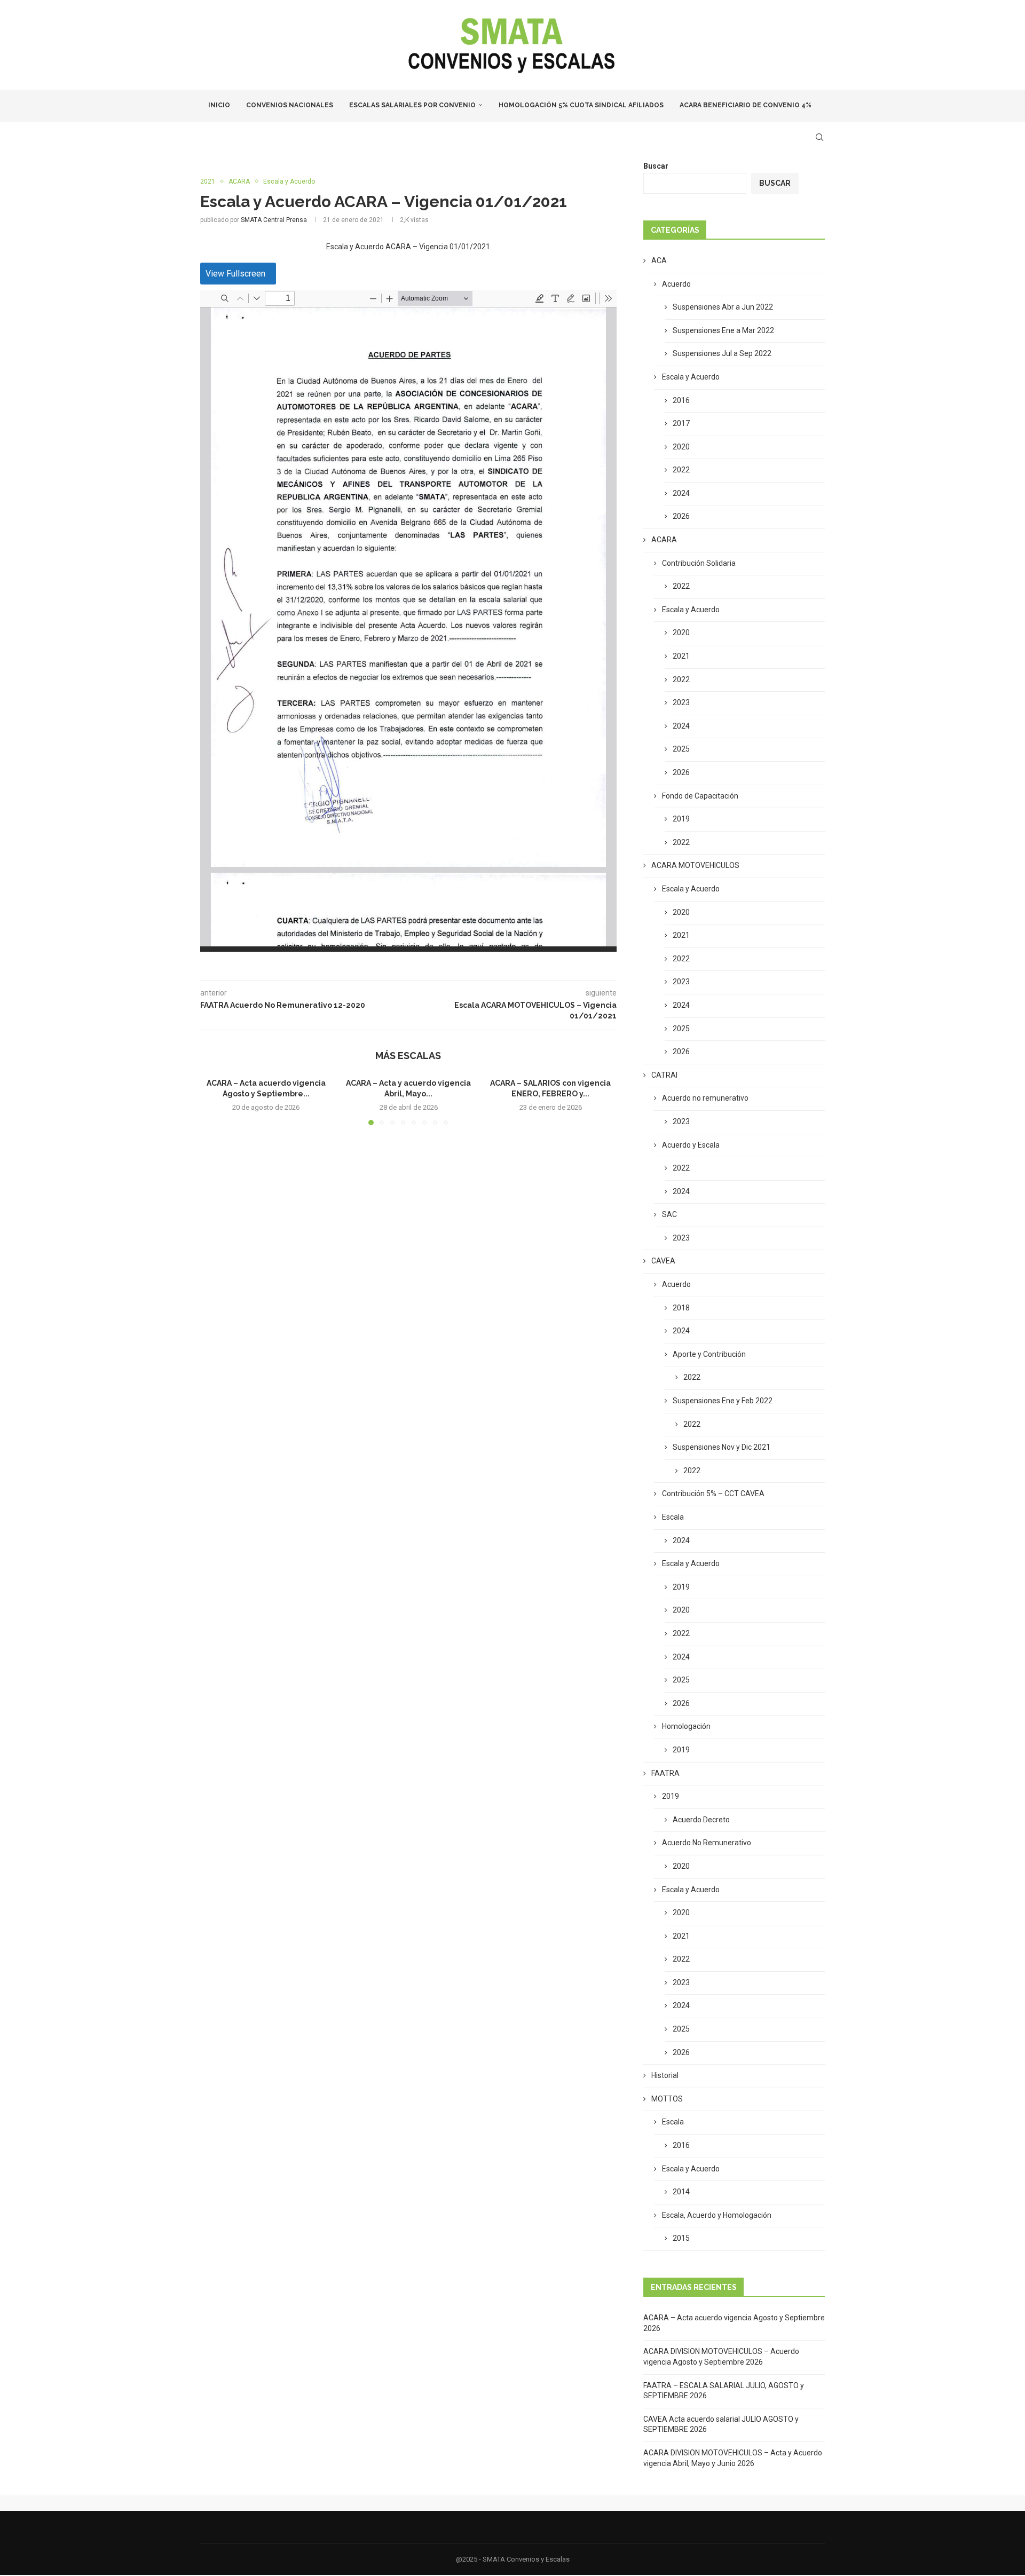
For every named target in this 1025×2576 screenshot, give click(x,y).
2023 (681, 702)
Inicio (219, 105)
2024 (681, 493)
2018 (681, 1308)
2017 (681, 423)
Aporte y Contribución (709, 1354)
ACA (659, 260)
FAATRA (665, 1773)
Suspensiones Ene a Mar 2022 (723, 330)
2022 (681, 470)
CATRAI (664, 1075)
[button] (215, 1101)
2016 (681, 400)
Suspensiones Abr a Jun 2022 (723, 307)
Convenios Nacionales (290, 105)
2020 (681, 447)
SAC (669, 1214)
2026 (681, 516)
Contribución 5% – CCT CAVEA (713, 1494)
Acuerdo (676, 284)
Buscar (656, 166)
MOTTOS (667, 2099)
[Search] (819, 137)
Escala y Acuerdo (691, 377)
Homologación (686, 1726)
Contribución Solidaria (699, 563)
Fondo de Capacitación (700, 796)
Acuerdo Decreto (701, 1820)
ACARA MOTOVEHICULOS (695, 865)
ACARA (664, 540)
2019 (681, 819)
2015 (681, 2238)
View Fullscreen (235, 274)
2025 (681, 749)
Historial (665, 2075)
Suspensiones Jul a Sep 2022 (722, 353)
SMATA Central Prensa (274, 220)
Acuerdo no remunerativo (705, 1098)
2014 (681, 2192)
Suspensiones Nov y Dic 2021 (722, 1447)
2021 (681, 656)
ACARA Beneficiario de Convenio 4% (746, 105)
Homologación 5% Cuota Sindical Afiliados (581, 105)
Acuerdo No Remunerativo (707, 1843)
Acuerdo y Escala (691, 1145)
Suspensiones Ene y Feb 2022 (723, 1401)
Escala (673, 1517)
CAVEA (663, 1261)
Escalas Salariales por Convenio (412, 105)
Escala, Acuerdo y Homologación (717, 2215)
